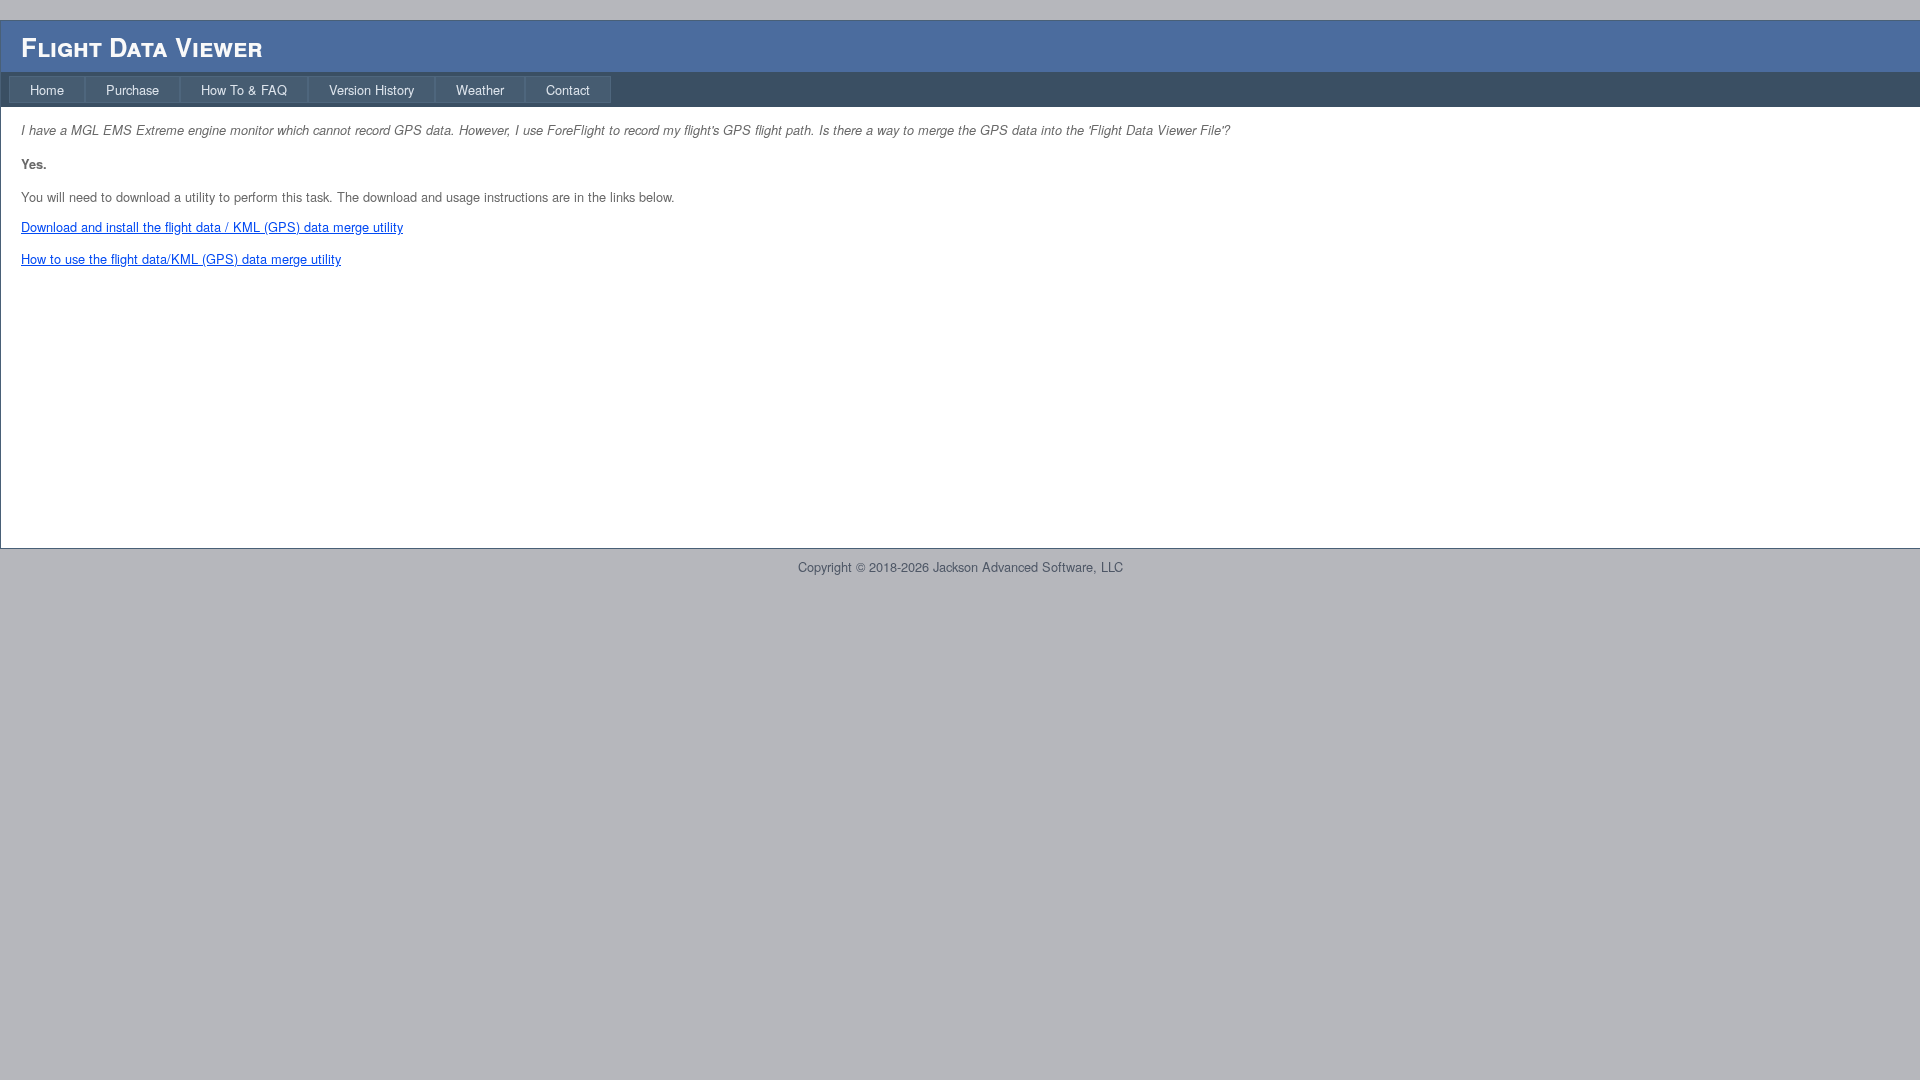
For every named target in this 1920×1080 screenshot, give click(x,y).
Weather (480, 89)
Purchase (132, 89)
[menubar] (310, 89)
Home (47, 89)
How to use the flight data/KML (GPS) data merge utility (181, 258)
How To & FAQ (244, 89)
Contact (568, 89)
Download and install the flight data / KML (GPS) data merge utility (212, 226)
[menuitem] (47, 89)
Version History (371, 89)
